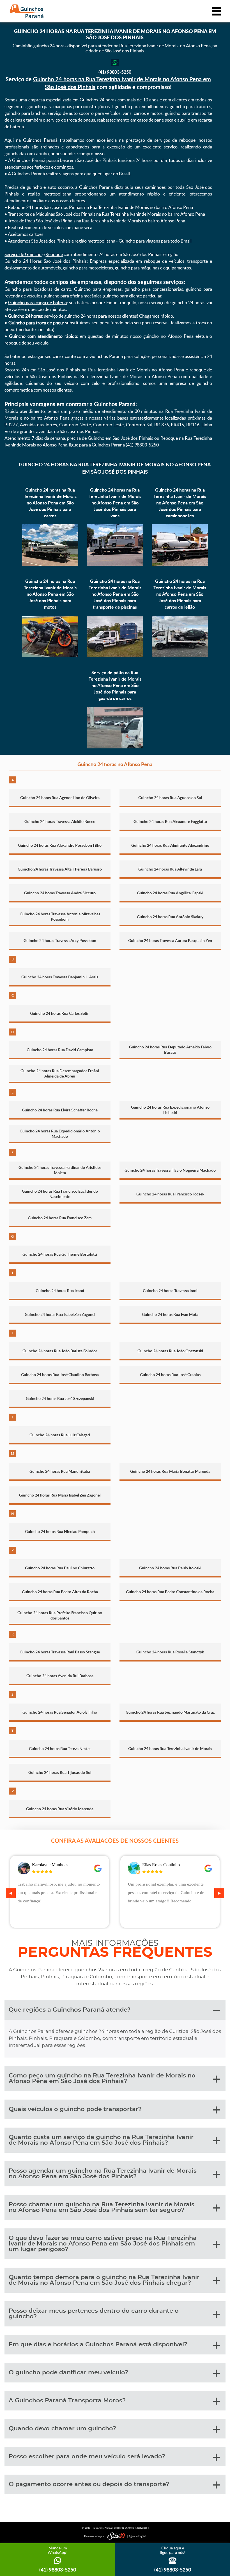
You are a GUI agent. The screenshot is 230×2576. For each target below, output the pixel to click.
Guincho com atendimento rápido (43, 336)
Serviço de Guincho (23, 254)
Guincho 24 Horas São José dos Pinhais (46, 261)
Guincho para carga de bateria (37, 302)
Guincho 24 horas (25, 316)
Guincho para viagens (139, 241)
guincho (34, 187)
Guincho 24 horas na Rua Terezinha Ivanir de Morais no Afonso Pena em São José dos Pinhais (115, 468)
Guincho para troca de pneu (36, 323)
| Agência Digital (137, 2536)
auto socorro (60, 187)
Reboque (54, 254)
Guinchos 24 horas (98, 100)
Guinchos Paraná (40, 140)
